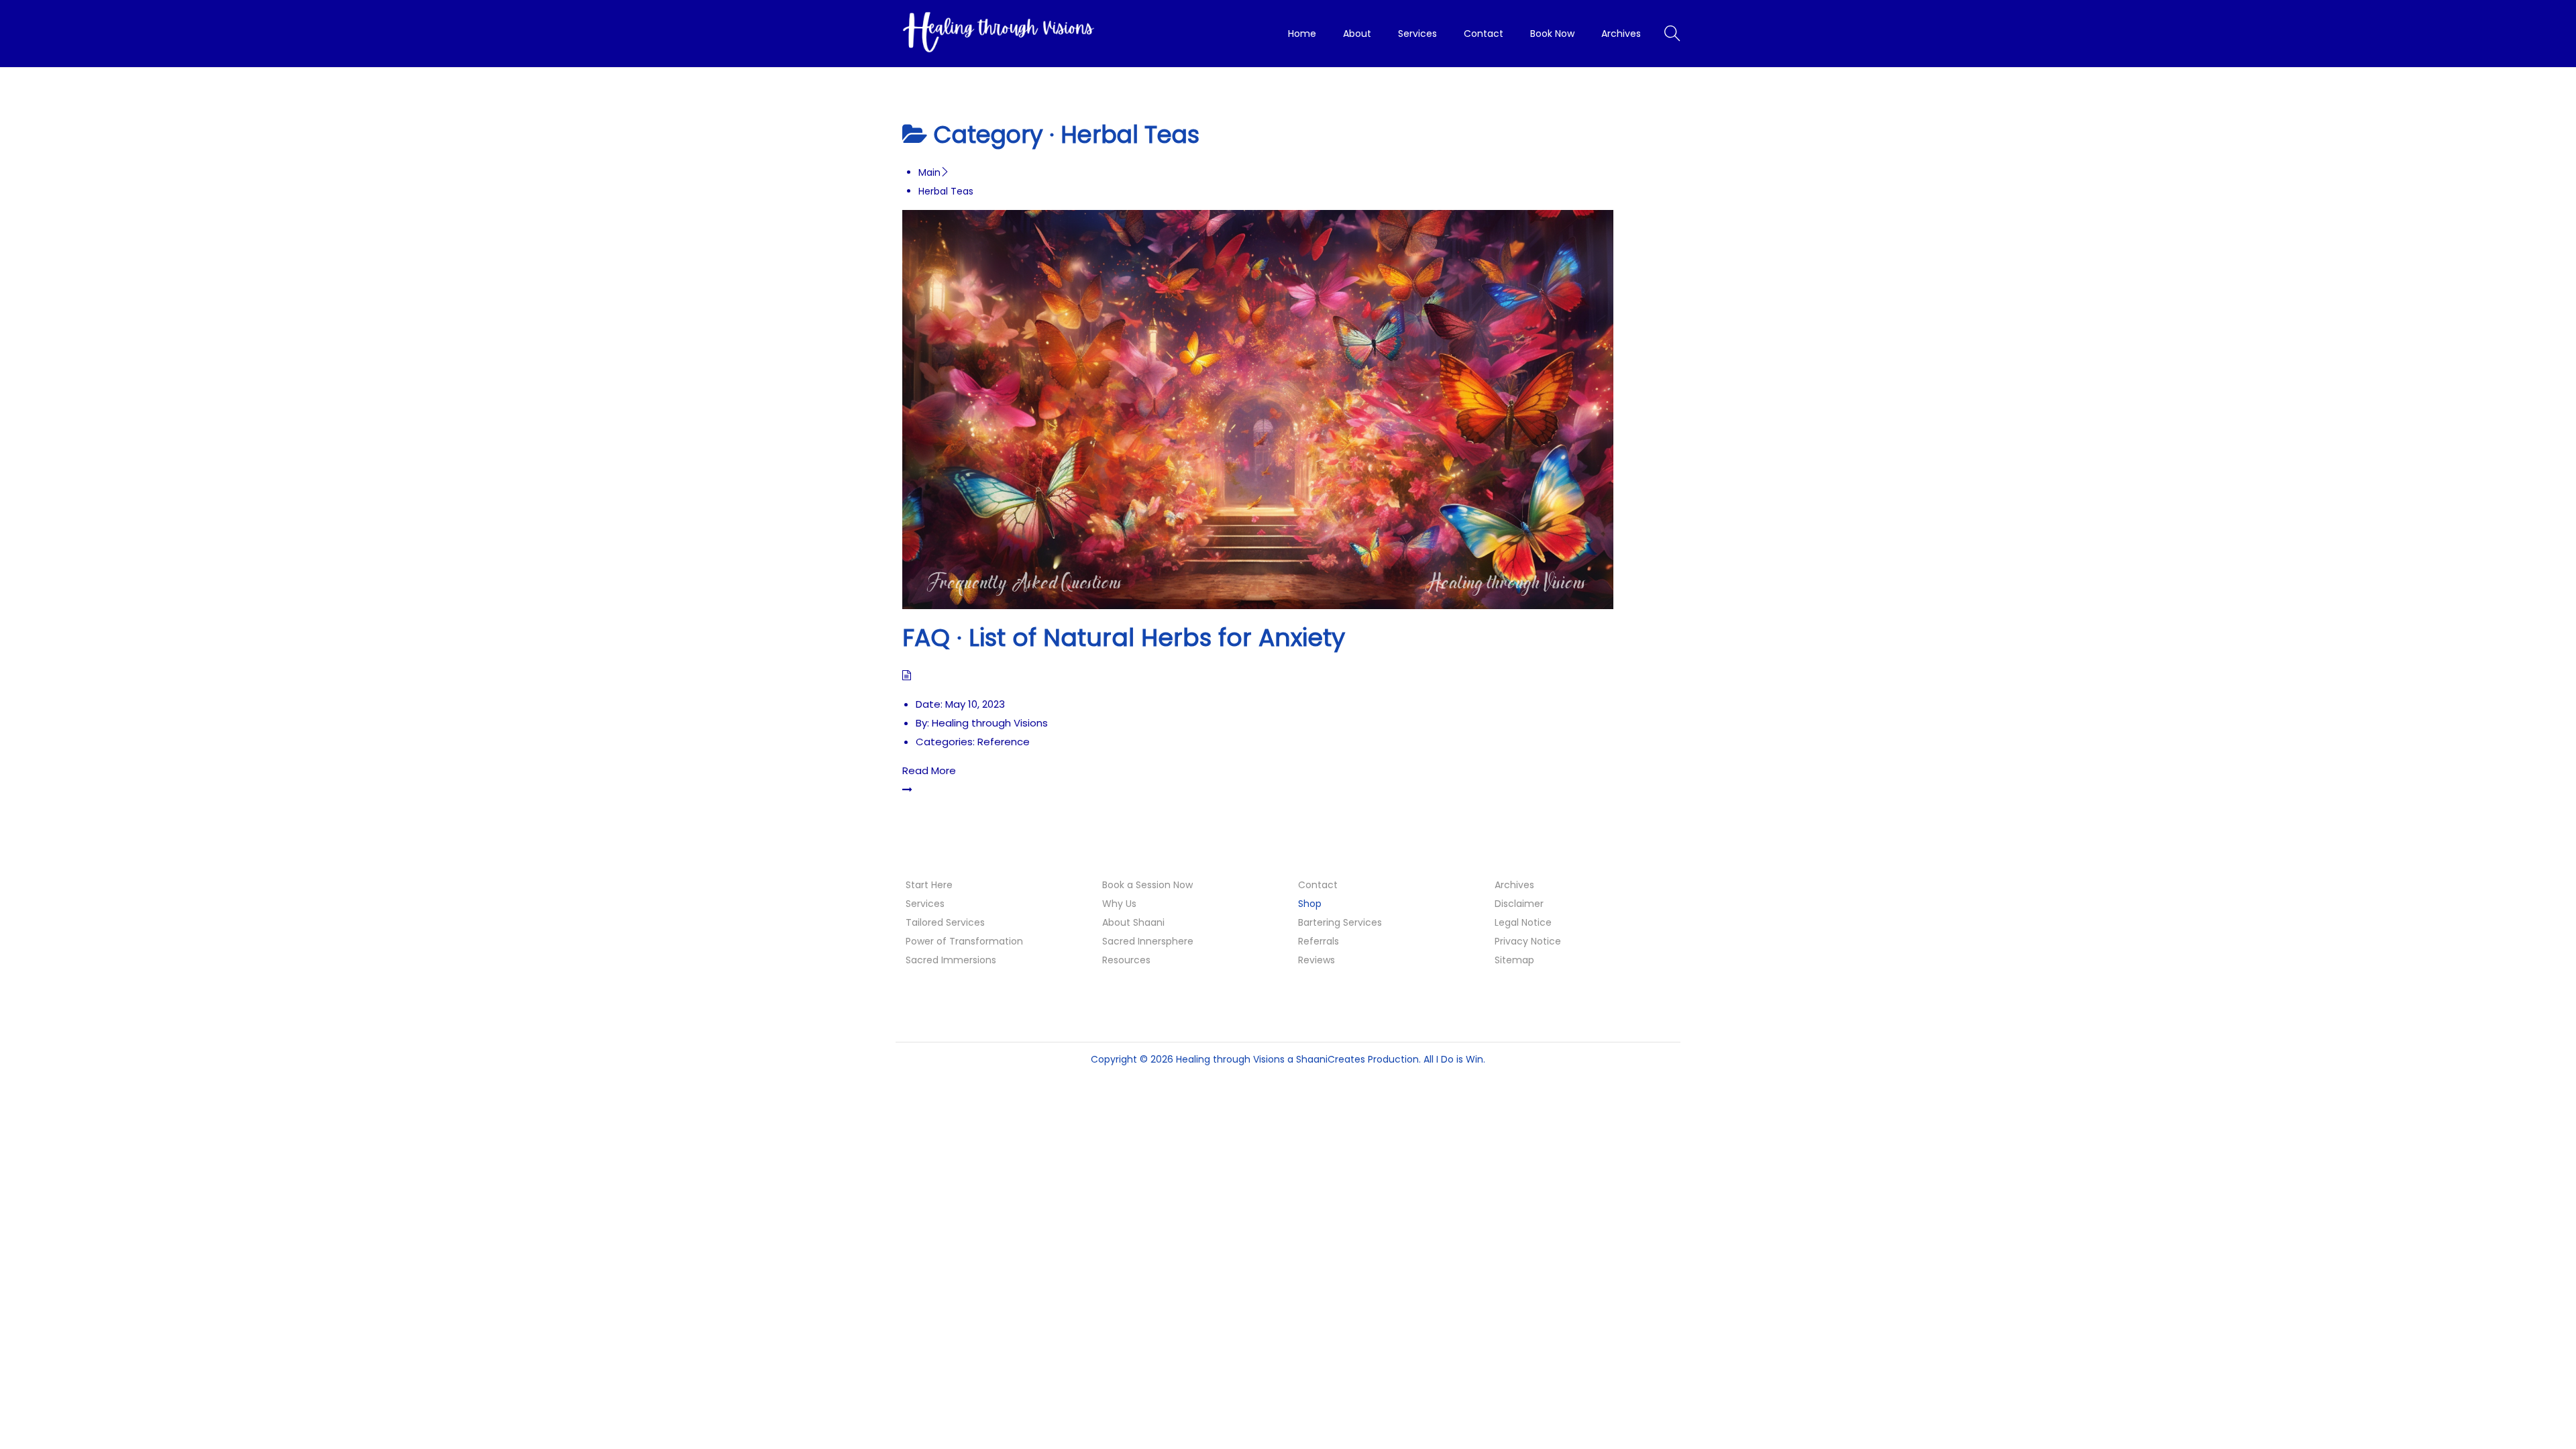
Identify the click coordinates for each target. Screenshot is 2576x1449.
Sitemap (1514, 960)
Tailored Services (945, 922)
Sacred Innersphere (1148, 941)
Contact (1318, 885)
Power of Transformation (964, 941)
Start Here (929, 885)
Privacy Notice (1528, 941)
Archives (1514, 885)
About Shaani (1133, 922)
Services (925, 904)
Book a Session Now (1147, 885)
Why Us (1119, 904)
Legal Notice (1523, 922)
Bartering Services (1340, 922)
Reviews (1317, 960)
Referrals (1319, 941)
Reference (1004, 742)
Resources (1126, 960)
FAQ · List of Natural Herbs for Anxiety (1124, 638)
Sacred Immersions (951, 960)
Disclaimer (1519, 904)
